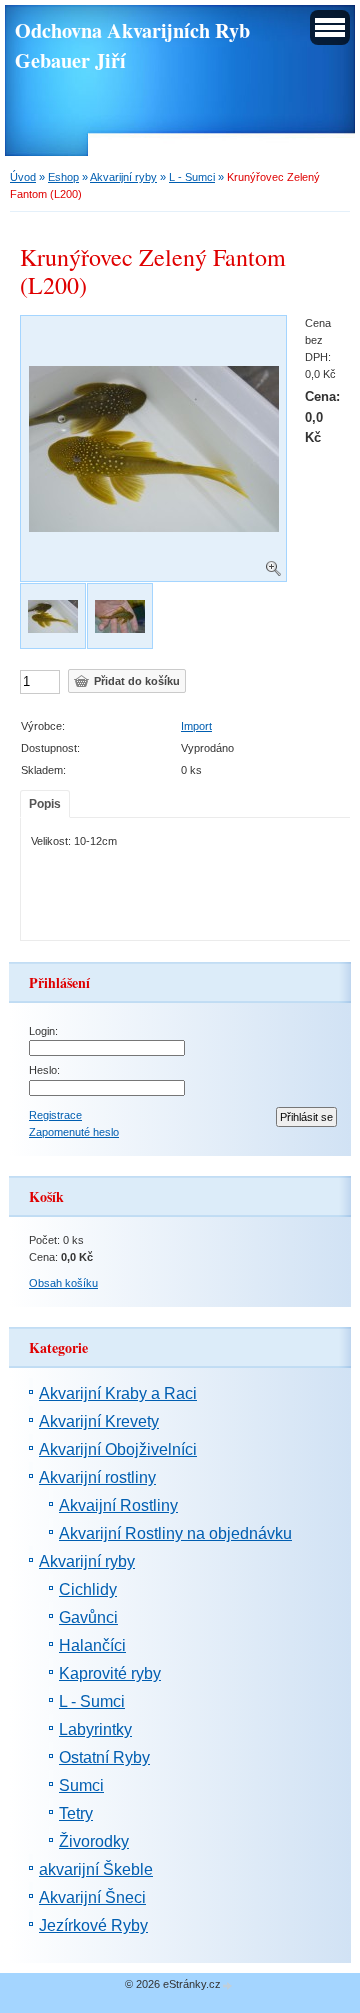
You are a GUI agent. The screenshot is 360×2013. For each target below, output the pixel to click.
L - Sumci (192, 177)
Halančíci (92, 1645)
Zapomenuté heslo (74, 1132)
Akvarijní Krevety (99, 1421)
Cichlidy (88, 1589)
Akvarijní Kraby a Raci (118, 1393)
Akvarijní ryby (123, 177)
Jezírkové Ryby (93, 1925)
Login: (43, 1031)
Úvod (23, 177)
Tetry (76, 1813)
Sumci (81, 1785)
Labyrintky (95, 1729)
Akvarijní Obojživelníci (118, 1449)
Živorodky (94, 1841)
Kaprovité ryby (110, 1673)
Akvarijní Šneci (92, 1897)
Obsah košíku (63, 1283)
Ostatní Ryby (104, 1757)
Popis (45, 804)
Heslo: (44, 1070)
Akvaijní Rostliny (118, 1505)
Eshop (63, 177)
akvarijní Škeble (96, 1869)
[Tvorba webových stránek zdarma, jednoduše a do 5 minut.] (228, 1985)
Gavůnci (88, 1617)
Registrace (55, 1115)
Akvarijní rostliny (97, 1477)
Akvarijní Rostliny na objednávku (175, 1533)
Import (196, 726)
